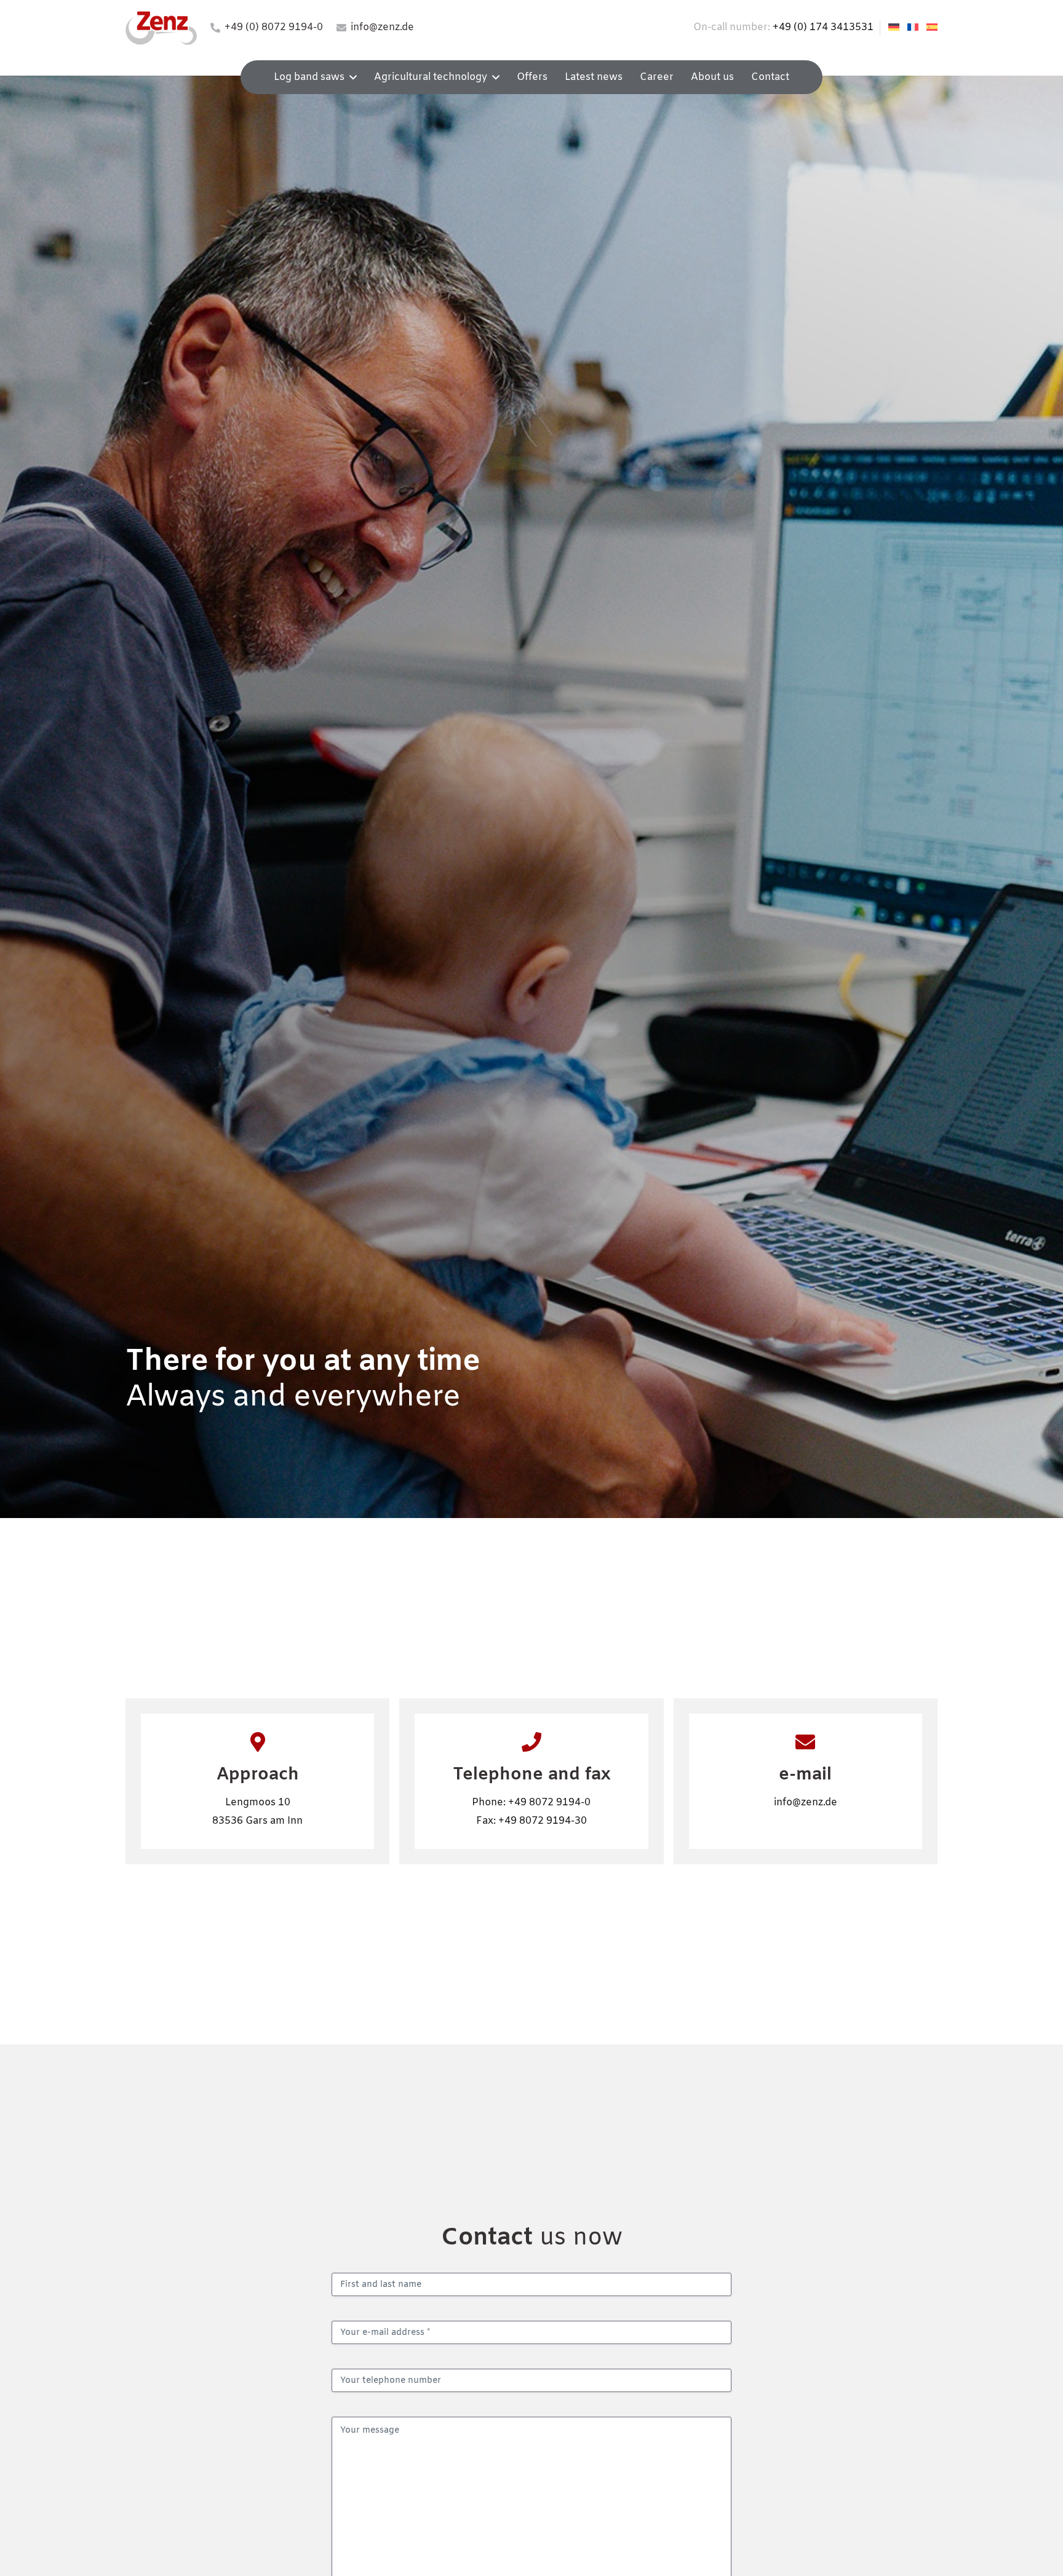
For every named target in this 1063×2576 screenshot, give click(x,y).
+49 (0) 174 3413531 (823, 27)
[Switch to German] (896, 27)
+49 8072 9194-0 (549, 1803)
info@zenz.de (806, 1803)
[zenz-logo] (161, 28)
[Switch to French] (915, 27)
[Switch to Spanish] (934, 27)
